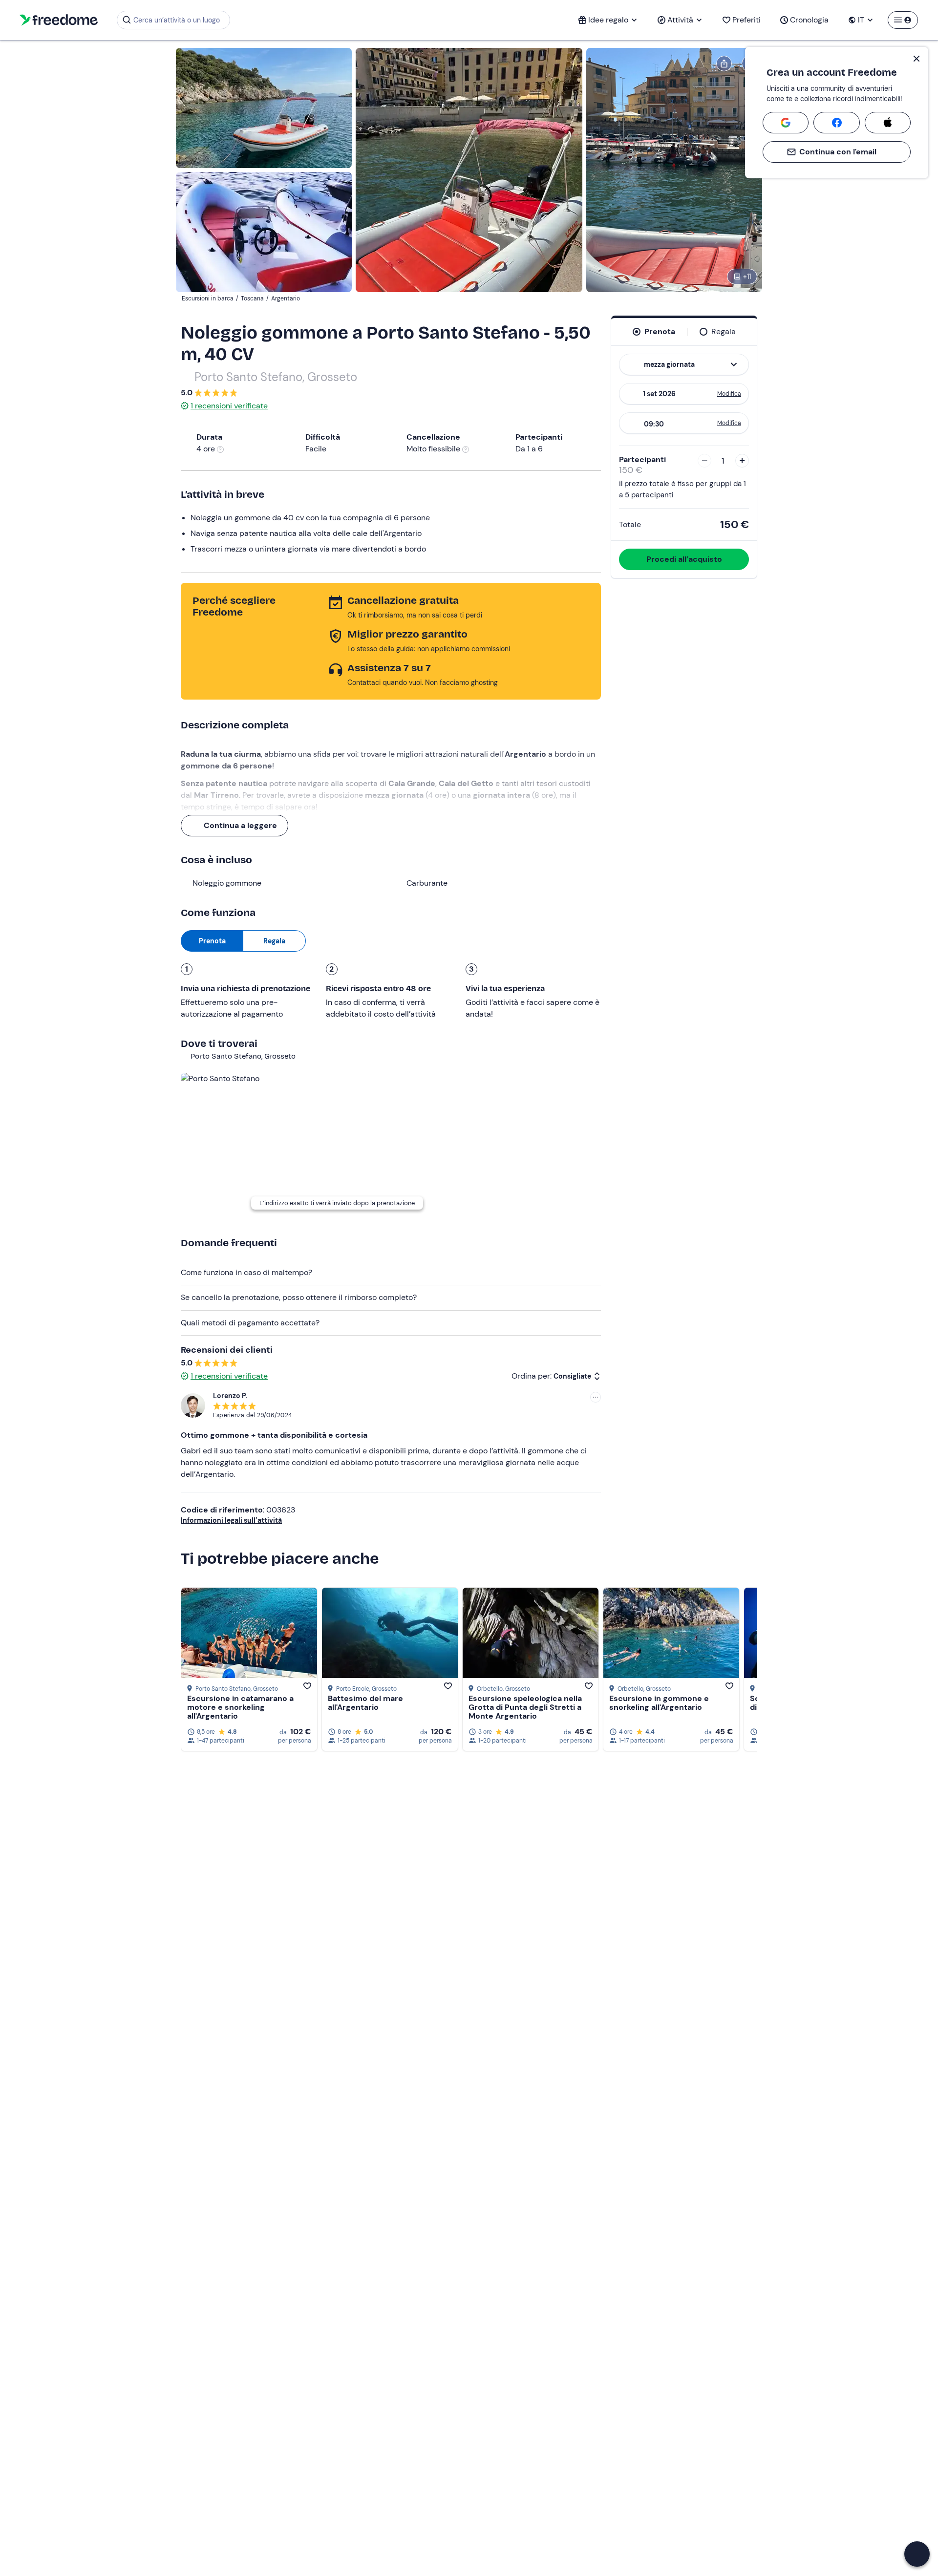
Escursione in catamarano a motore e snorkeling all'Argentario (240, 1707)
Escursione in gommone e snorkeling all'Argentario (659, 1703)
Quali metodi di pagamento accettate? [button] (250, 1323)
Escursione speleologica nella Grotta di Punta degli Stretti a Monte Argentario (525, 1707)
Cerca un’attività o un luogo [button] (177, 20)
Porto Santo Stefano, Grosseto (276, 377)
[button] (917, 2554)
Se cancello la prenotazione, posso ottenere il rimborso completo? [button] (299, 1297)
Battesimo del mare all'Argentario (365, 1703)
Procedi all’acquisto (684, 559)
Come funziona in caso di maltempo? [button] (246, 1272)
